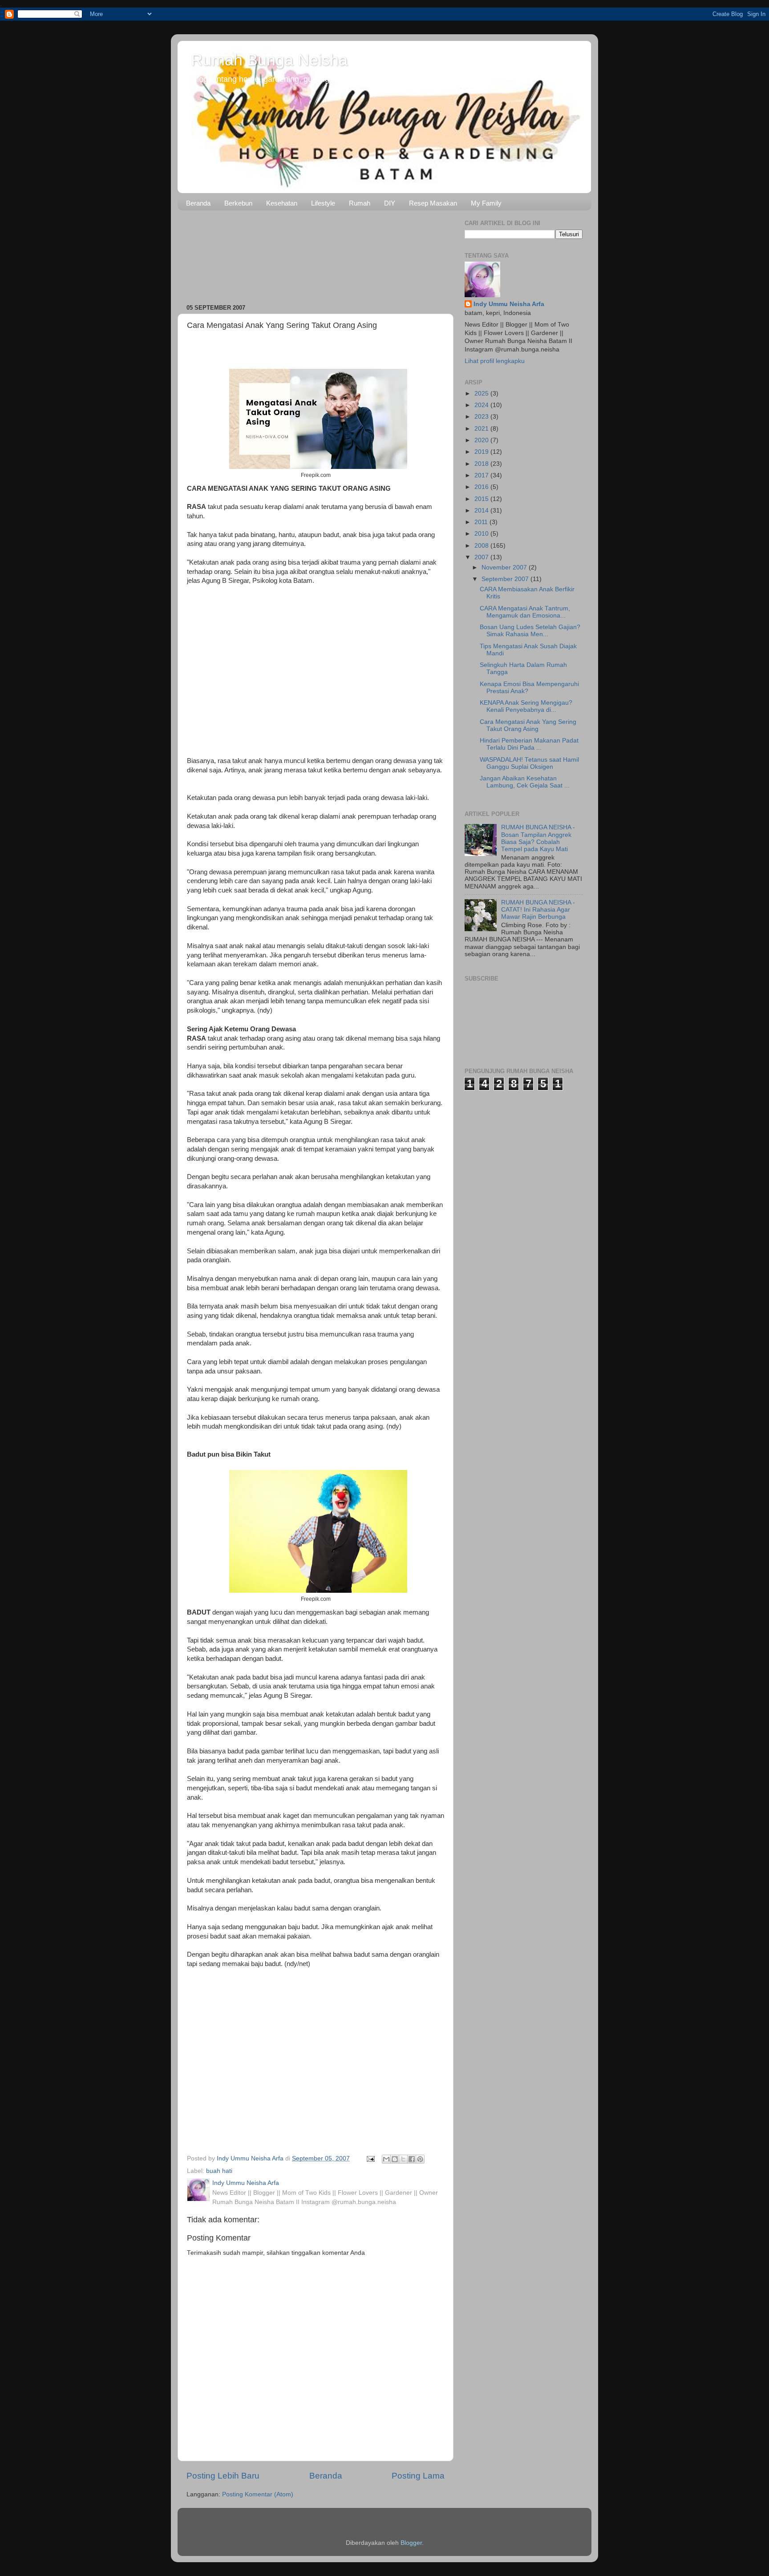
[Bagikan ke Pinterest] (420, 2159)
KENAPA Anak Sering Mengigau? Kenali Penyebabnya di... (526, 706)
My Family (486, 203)
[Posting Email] (370, 2158)
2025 (482, 394)
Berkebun (238, 203)
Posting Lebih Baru (223, 2476)
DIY (390, 203)
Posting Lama (418, 2476)
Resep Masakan (433, 203)
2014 (482, 511)
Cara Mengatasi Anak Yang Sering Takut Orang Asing (528, 725)
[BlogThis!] (395, 2159)
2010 (482, 534)
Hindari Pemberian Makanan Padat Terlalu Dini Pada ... (529, 744)
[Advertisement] (316, 254)
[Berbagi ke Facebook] (412, 2159)
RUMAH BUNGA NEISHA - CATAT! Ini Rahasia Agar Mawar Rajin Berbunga (538, 910)
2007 (482, 557)
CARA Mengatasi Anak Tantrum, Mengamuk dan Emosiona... (525, 612)
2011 (482, 522)
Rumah (360, 203)
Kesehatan (282, 203)
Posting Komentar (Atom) (258, 2494)
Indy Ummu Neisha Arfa (509, 304)
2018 (482, 464)
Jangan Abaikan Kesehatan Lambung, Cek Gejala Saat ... (525, 782)
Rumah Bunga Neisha (269, 60)
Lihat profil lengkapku (495, 361)
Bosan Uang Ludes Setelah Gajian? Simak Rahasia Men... (530, 631)
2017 (482, 475)
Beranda (198, 203)
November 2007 (505, 567)
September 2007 (506, 579)
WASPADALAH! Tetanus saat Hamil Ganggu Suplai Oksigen (529, 763)
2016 (482, 487)
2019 (482, 452)
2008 (482, 546)
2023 (482, 417)
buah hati (219, 2171)
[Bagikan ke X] (403, 2159)
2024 (482, 405)
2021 (482, 429)
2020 (482, 440)
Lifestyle (323, 203)
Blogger (411, 2543)
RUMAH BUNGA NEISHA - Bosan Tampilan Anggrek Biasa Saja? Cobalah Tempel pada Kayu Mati (538, 838)
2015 (482, 499)
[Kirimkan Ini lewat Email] (386, 2159)
